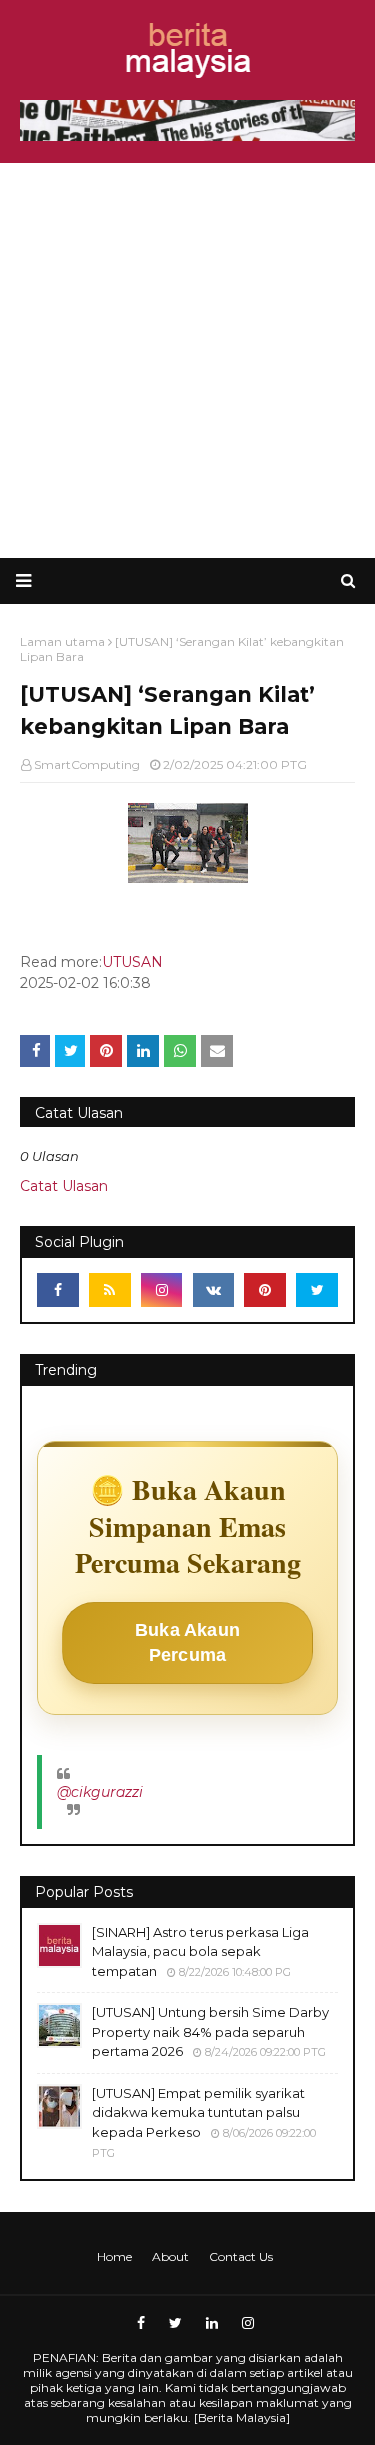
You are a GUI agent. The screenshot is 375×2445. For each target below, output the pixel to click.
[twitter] (317, 1290)
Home (114, 2256)
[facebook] (58, 1290)
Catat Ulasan (64, 1186)
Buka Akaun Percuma (187, 1642)
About (170, 2256)
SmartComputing (87, 764)
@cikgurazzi (100, 1792)
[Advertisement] (187, 360)
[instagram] (162, 1290)
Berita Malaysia (242, 2417)
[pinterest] (265, 1290)
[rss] (110, 1290)
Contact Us (241, 2256)
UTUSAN (132, 962)
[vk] (214, 1290)
